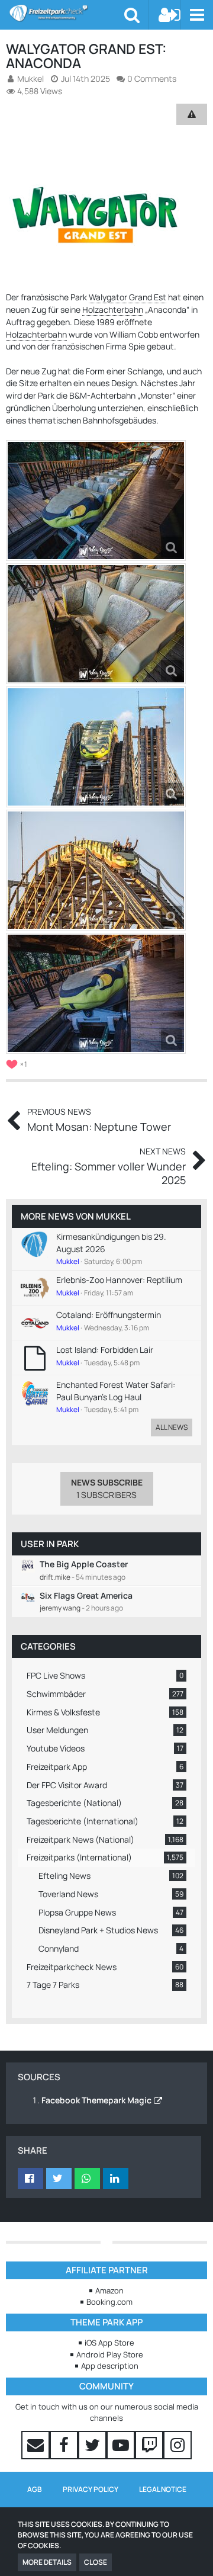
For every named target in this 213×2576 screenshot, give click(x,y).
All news (172, 1427)
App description (110, 2366)
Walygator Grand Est (128, 297)
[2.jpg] (96, 624)
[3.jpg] (96, 747)
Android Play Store (110, 2354)
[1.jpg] (96, 501)
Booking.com (109, 2302)
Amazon (109, 2291)
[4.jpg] (96, 870)
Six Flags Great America (86, 1595)
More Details (47, 2562)
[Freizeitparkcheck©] (67, 13)
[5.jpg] (96, 993)
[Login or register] (170, 15)
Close (96, 2562)
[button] (197, 15)
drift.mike (55, 1577)
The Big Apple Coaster (84, 1564)
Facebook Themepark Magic (96, 2100)
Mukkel (113, 1216)
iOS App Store (109, 2343)
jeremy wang (60, 1608)
